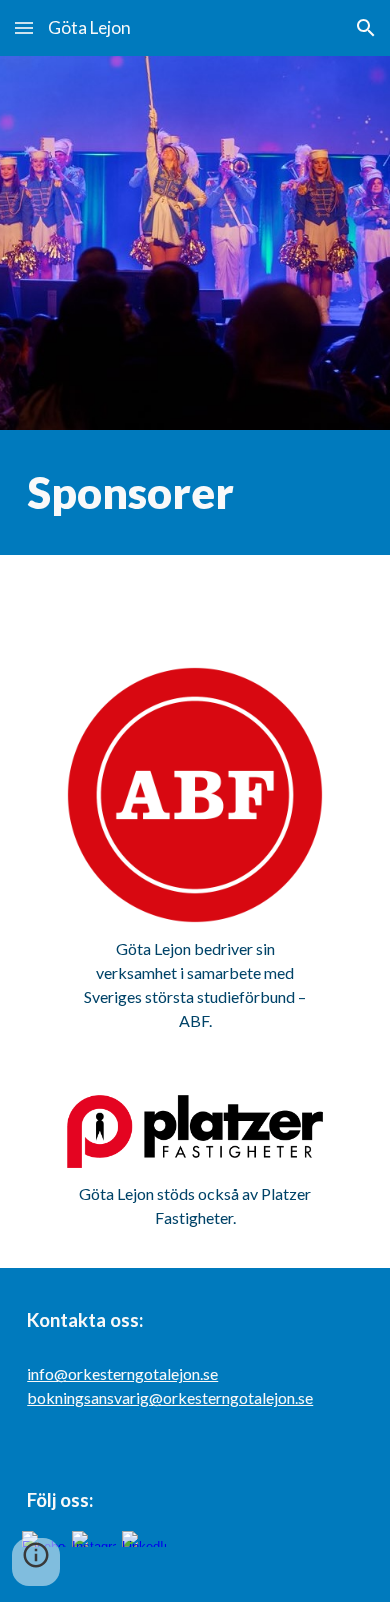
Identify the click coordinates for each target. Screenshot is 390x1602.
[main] (195, 492)
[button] (24, 27)
